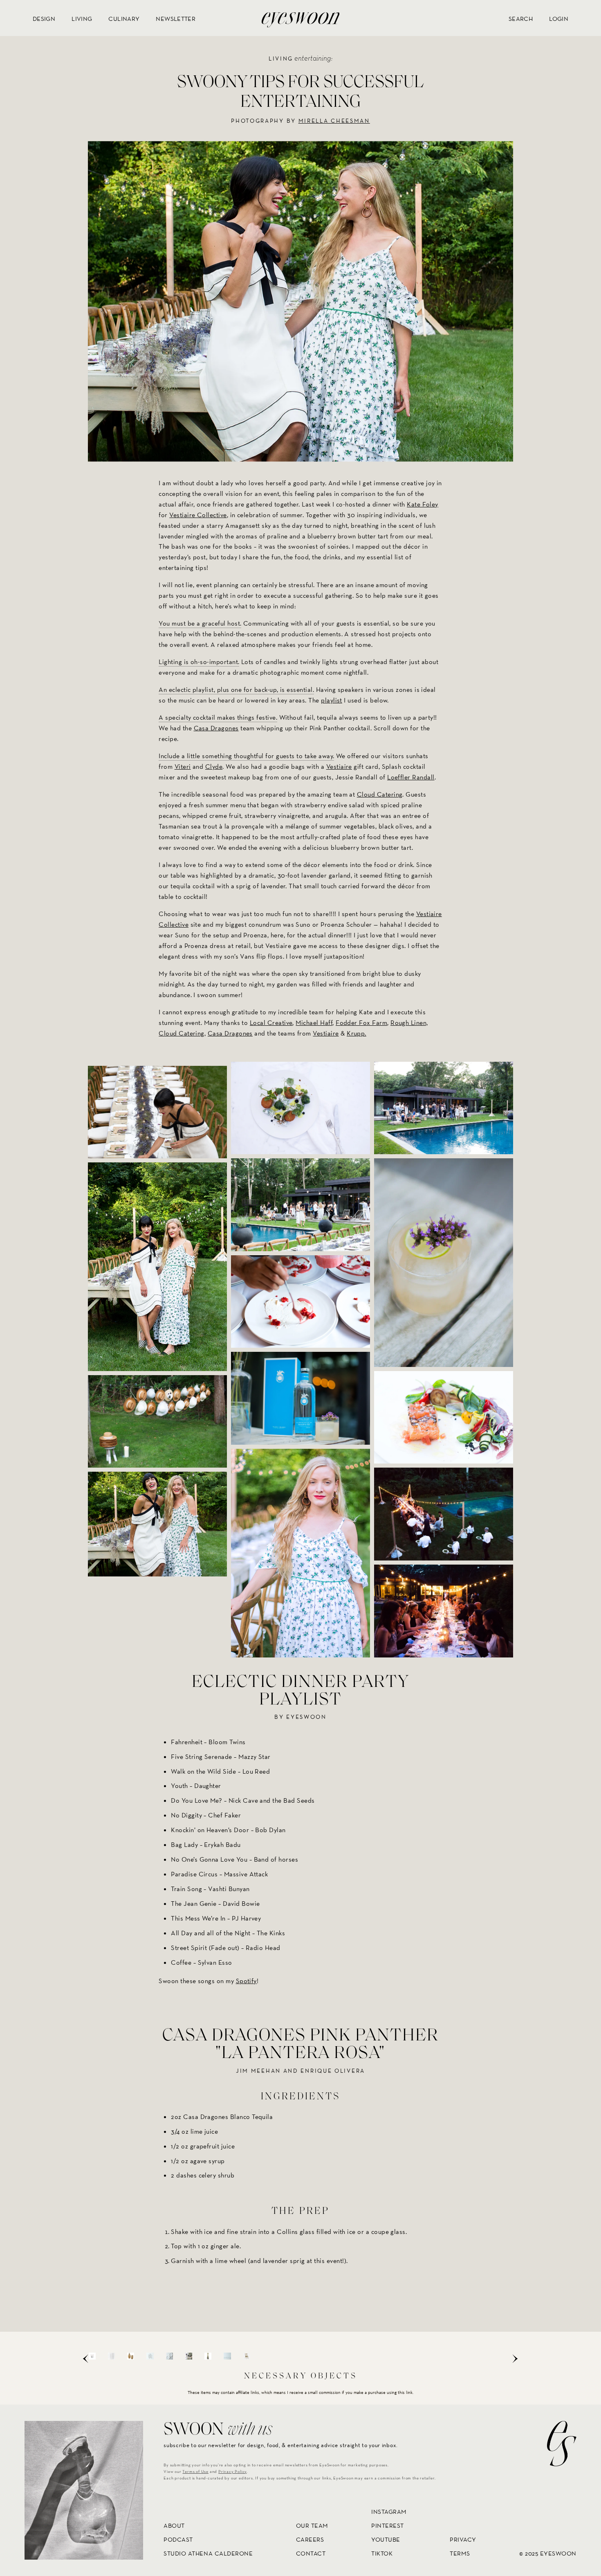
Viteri (183, 767)
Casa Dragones (216, 728)
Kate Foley (423, 504)
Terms (460, 2553)
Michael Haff (314, 1022)
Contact (311, 2553)
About (174, 2525)
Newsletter (176, 19)
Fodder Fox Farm (361, 1022)
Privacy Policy (232, 2471)
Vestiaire (339, 767)
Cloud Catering (380, 794)
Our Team (312, 2525)
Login (559, 19)
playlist (332, 700)
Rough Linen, (409, 1022)
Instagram (389, 2512)
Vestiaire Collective (198, 515)
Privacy (463, 2539)
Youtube (386, 2539)
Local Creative (271, 1022)
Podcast (178, 2539)
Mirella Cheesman (334, 121)
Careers (310, 2539)
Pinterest (388, 2525)
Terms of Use (195, 2471)
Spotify (246, 1981)
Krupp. (357, 1033)
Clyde (214, 767)
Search (521, 19)
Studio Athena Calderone (208, 2553)
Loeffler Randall (411, 777)
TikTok (382, 2553)
